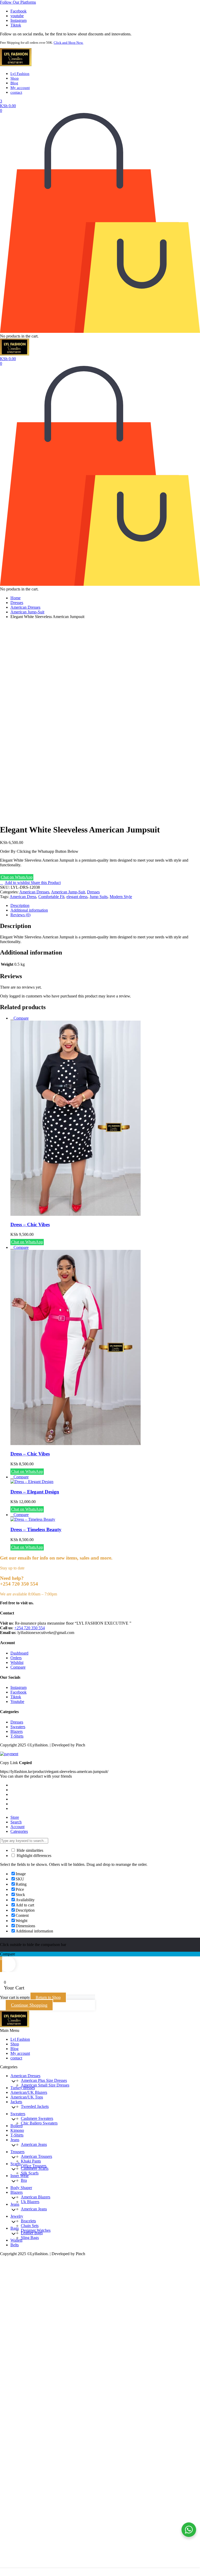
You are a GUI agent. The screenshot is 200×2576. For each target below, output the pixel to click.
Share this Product (45, 883)
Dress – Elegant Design (35, 1492)
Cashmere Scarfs (35, 2168)
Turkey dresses (23, 2088)
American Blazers (36, 2197)
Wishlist (17, 1662)
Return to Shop (48, 1997)
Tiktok (16, 1697)
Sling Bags (30, 2238)
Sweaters (18, 1727)
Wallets (16, 2240)
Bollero (17, 2126)
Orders (16, 1658)
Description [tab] (20, 905)
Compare (21, 1018)
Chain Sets (30, 2226)
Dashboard (19, 1653)
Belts (15, 2245)
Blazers (17, 1731)
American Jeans (34, 2144)
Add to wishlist (17, 883)
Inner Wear (20, 2176)
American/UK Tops (27, 2097)
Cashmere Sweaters (37, 2118)
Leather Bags (32, 2233)
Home (15, 598)
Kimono (17, 2130)
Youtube (17, 1702)
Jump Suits (99, 897)
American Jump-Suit (27, 612)
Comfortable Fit (51, 897)
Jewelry (17, 2216)
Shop (15, 78)
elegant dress (77, 897)
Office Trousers (34, 2166)
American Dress (23, 897)
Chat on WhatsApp (17, 877)
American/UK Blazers (29, 2092)
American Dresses (25, 607)
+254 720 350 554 (30, 1628)
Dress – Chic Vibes (30, 1225)
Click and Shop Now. (68, 43)
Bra (24, 2180)
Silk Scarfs (30, 2173)
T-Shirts (17, 1736)
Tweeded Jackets (35, 2106)
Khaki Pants (31, 2161)
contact (16, 92)
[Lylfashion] (16, 65)
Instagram (18, 1687)
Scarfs (15, 2164)
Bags (15, 2228)
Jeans (15, 2140)
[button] (18, 2)
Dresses (17, 603)
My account (20, 88)
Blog (14, 83)
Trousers (17, 2152)
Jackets (16, 2102)
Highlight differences (33, 1856)
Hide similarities (29, 1850)
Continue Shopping (29, 2005)
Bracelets (28, 2221)
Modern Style (121, 897)
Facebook (18, 1692)
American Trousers (36, 2156)
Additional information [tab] (29, 910)
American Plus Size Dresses (44, 2080)
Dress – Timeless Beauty (36, 1529)
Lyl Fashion (20, 74)
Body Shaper (21, 2188)
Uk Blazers (30, 2202)
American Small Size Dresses (45, 2085)
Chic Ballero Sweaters (39, 2123)
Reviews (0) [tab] (20, 915)
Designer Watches (36, 2230)
